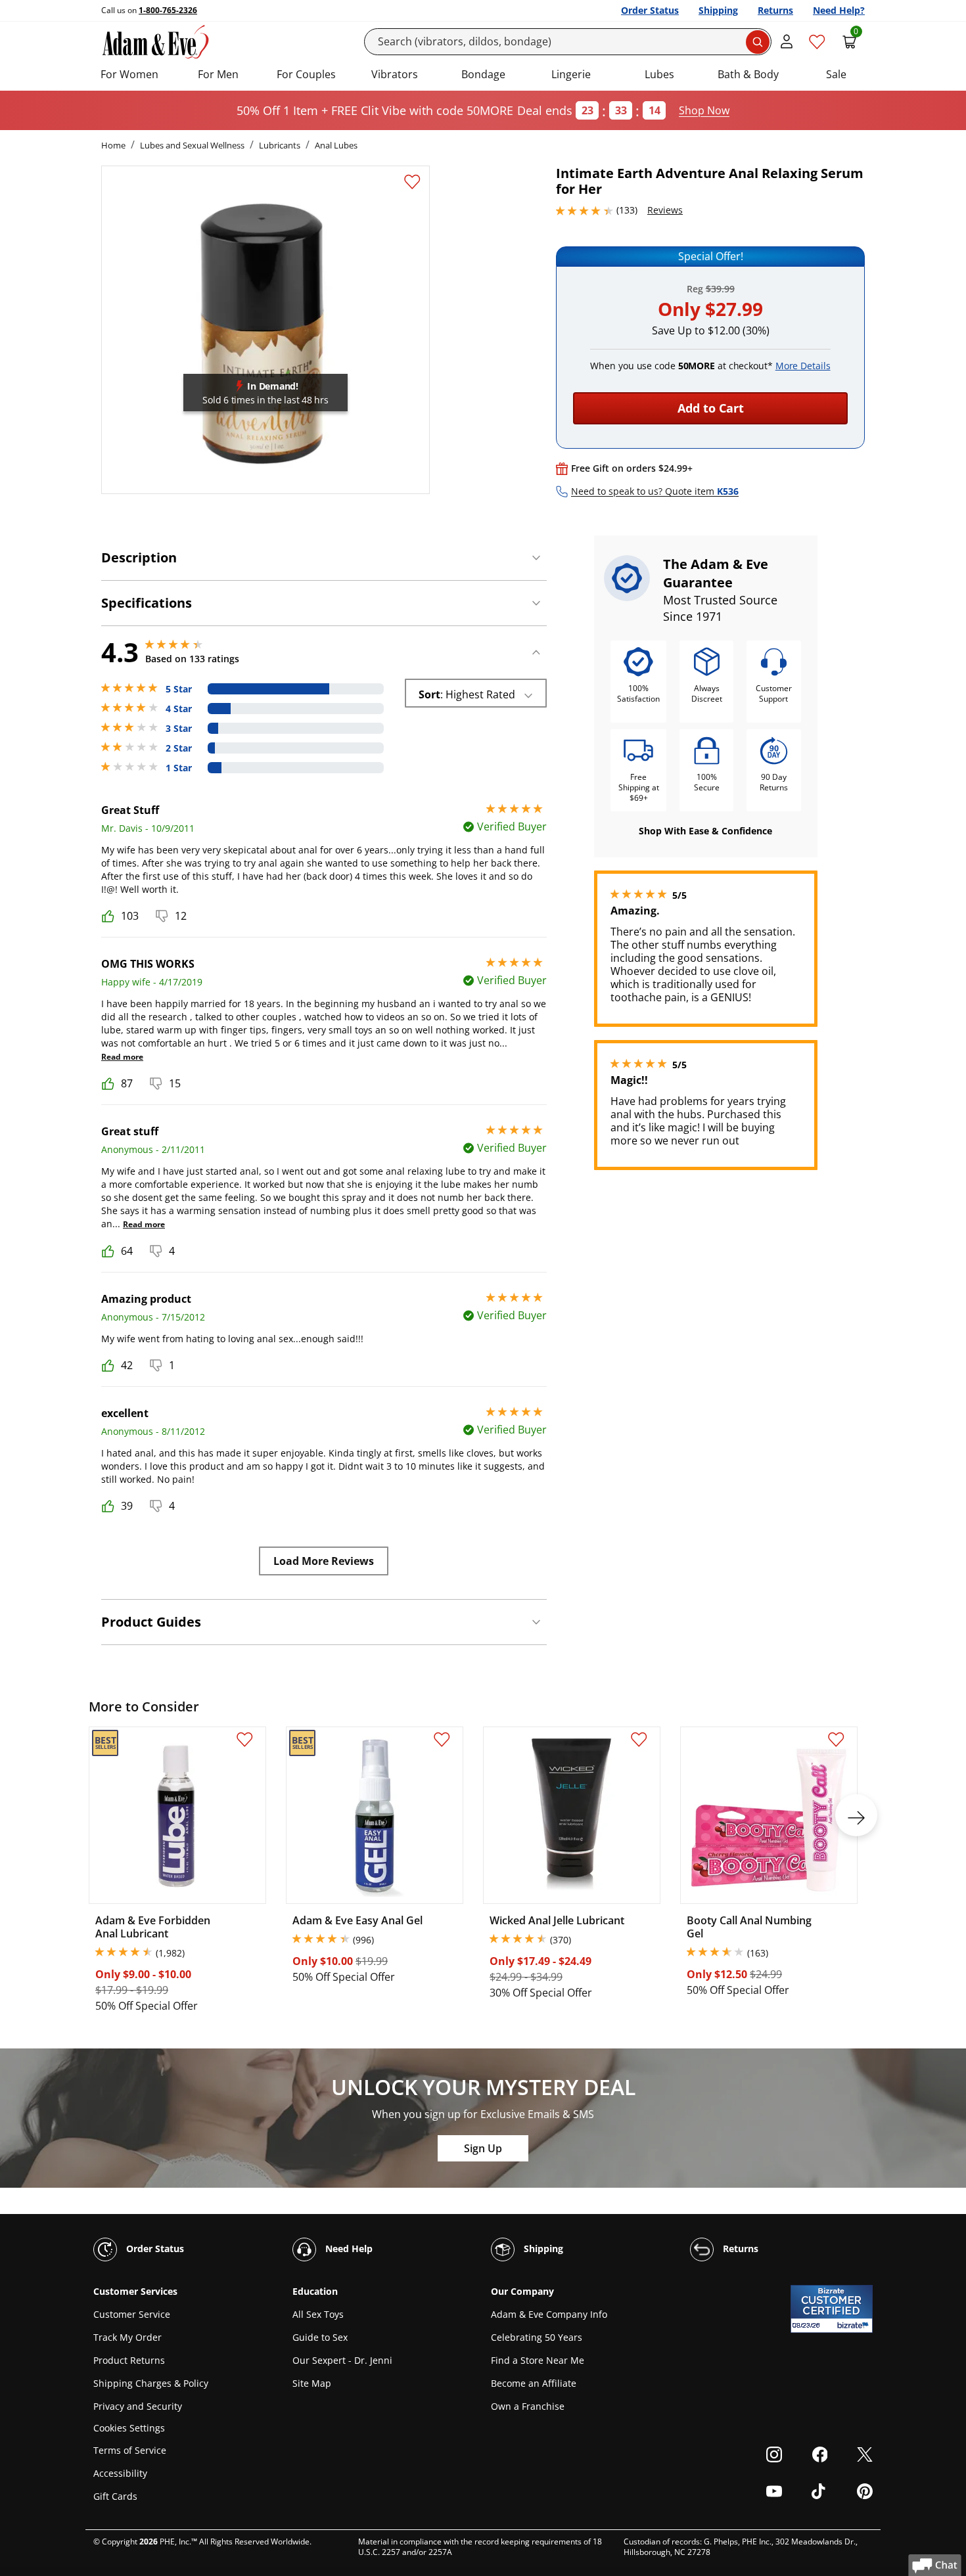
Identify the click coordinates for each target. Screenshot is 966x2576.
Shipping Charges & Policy (151, 2383)
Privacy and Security (138, 2406)
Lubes (659, 74)
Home (113, 145)
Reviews (665, 210)
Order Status (650, 10)
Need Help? (839, 10)
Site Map (312, 2383)
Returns (775, 10)
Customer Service (132, 2314)
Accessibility (120, 2473)
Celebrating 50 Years (537, 2337)
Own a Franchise (528, 2406)
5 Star (179, 689)
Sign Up (483, 2148)
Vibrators (395, 74)
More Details (803, 366)
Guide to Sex (320, 2337)
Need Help (348, 2248)
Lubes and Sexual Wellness (192, 145)
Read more (122, 1057)
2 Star (179, 748)
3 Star (179, 729)
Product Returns (129, 2360)
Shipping (718, 10)
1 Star (179, 768)
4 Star (179, 709)
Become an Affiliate (534, 2383)
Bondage (483, 74)
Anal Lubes (336, 145)
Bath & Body (748, 74)
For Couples (306, 74)
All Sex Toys (318, 2314)
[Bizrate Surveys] (855, 2325)
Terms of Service (130, 2450)
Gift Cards (115, 2496)
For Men (218, 74)
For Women (129, 74)
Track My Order (127, 2337)
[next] (856, 1815)
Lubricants (280, 145)
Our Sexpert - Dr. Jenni (342, 2360)
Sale (836, 74)
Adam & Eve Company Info (549, 2314)
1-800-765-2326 (168, 10)
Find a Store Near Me (538, 2360)
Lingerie (571, 74)
